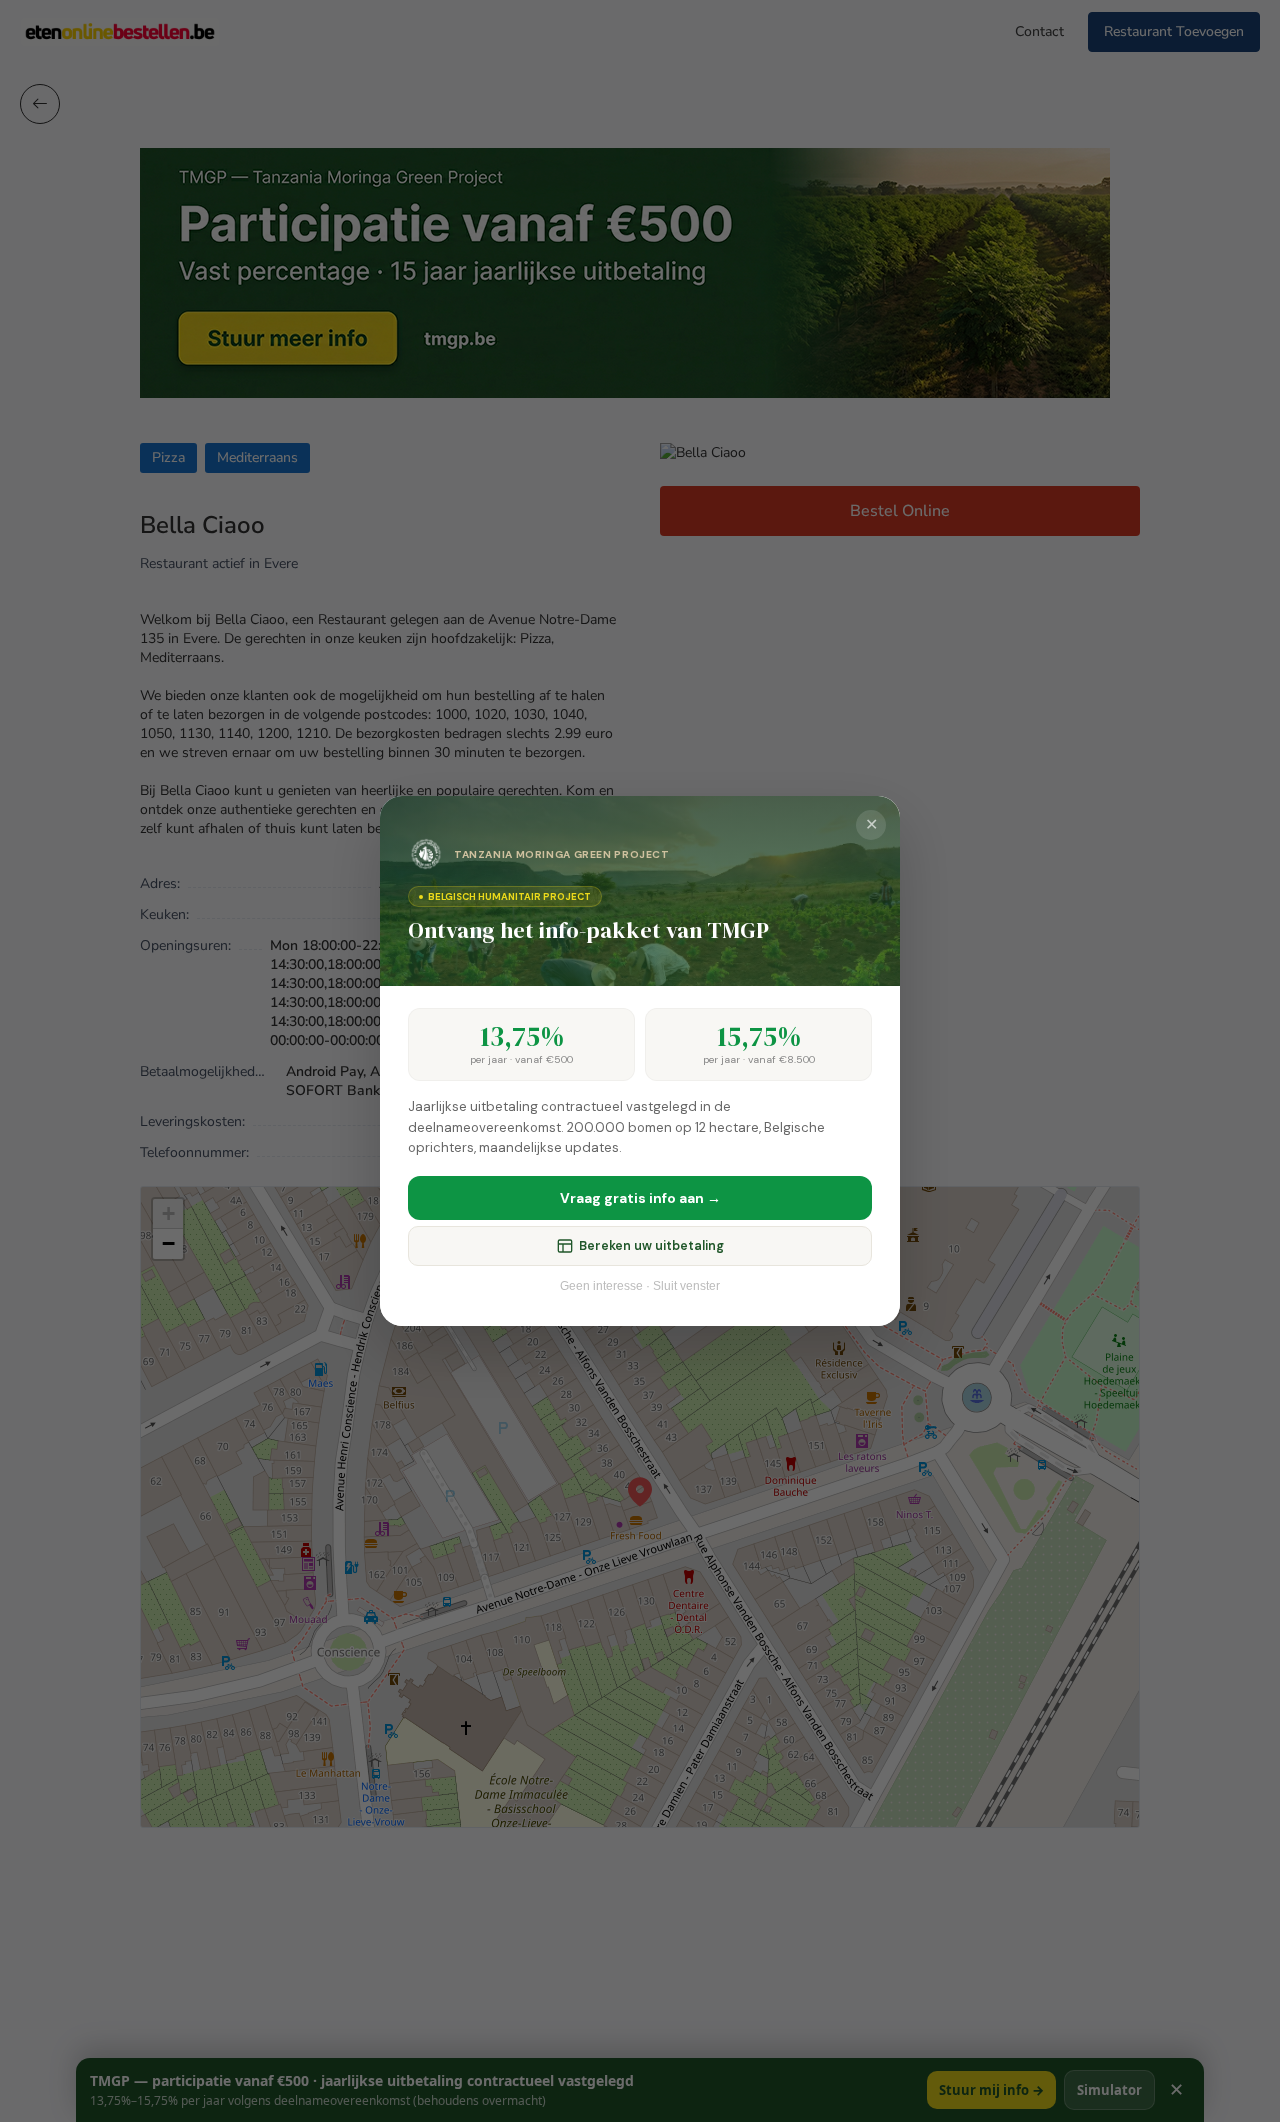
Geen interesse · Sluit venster (640, 1286)
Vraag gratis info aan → (640, 1198)
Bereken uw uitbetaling (651, 1246)
